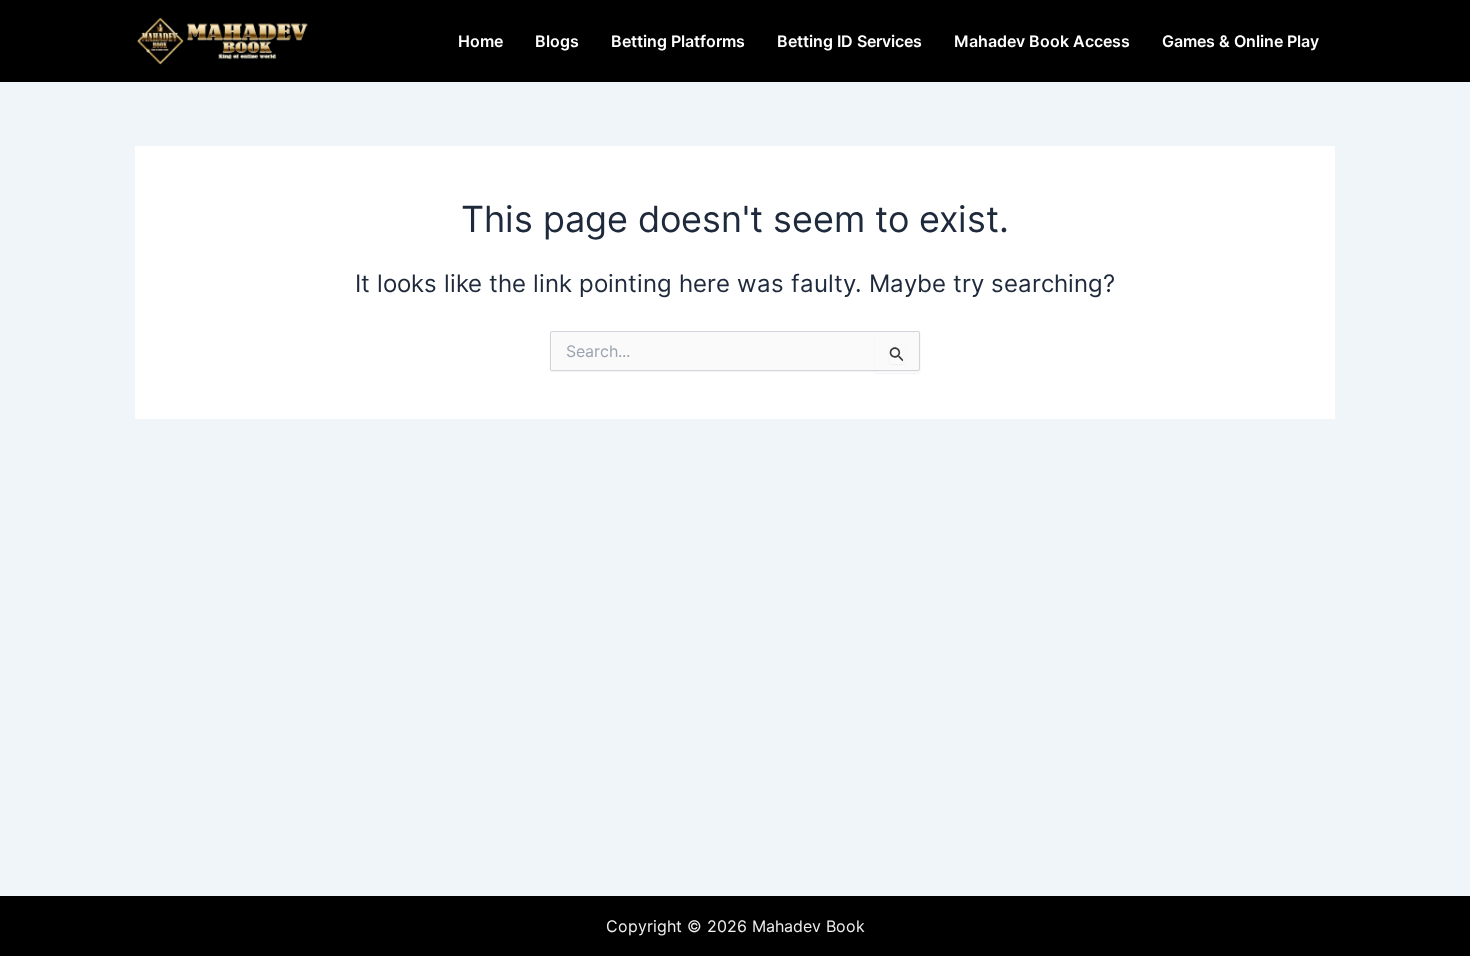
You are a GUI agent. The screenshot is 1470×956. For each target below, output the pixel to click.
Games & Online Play (1240, 41)
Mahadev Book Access (1042, 41)
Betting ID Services (849, 41)
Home (480, 41)
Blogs (557, 41)
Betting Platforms (678, 41)
